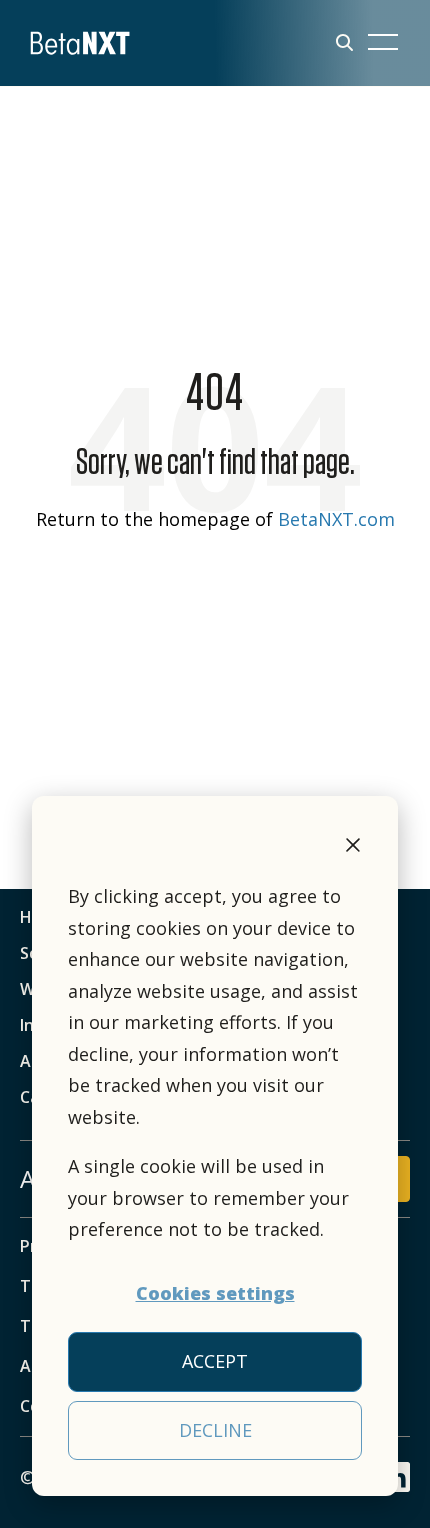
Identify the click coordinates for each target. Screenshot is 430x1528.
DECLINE (215, 1430)
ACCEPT (215, 1361)
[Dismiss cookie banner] (353, 848)
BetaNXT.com (336, 519)
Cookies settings (215, 1293)
